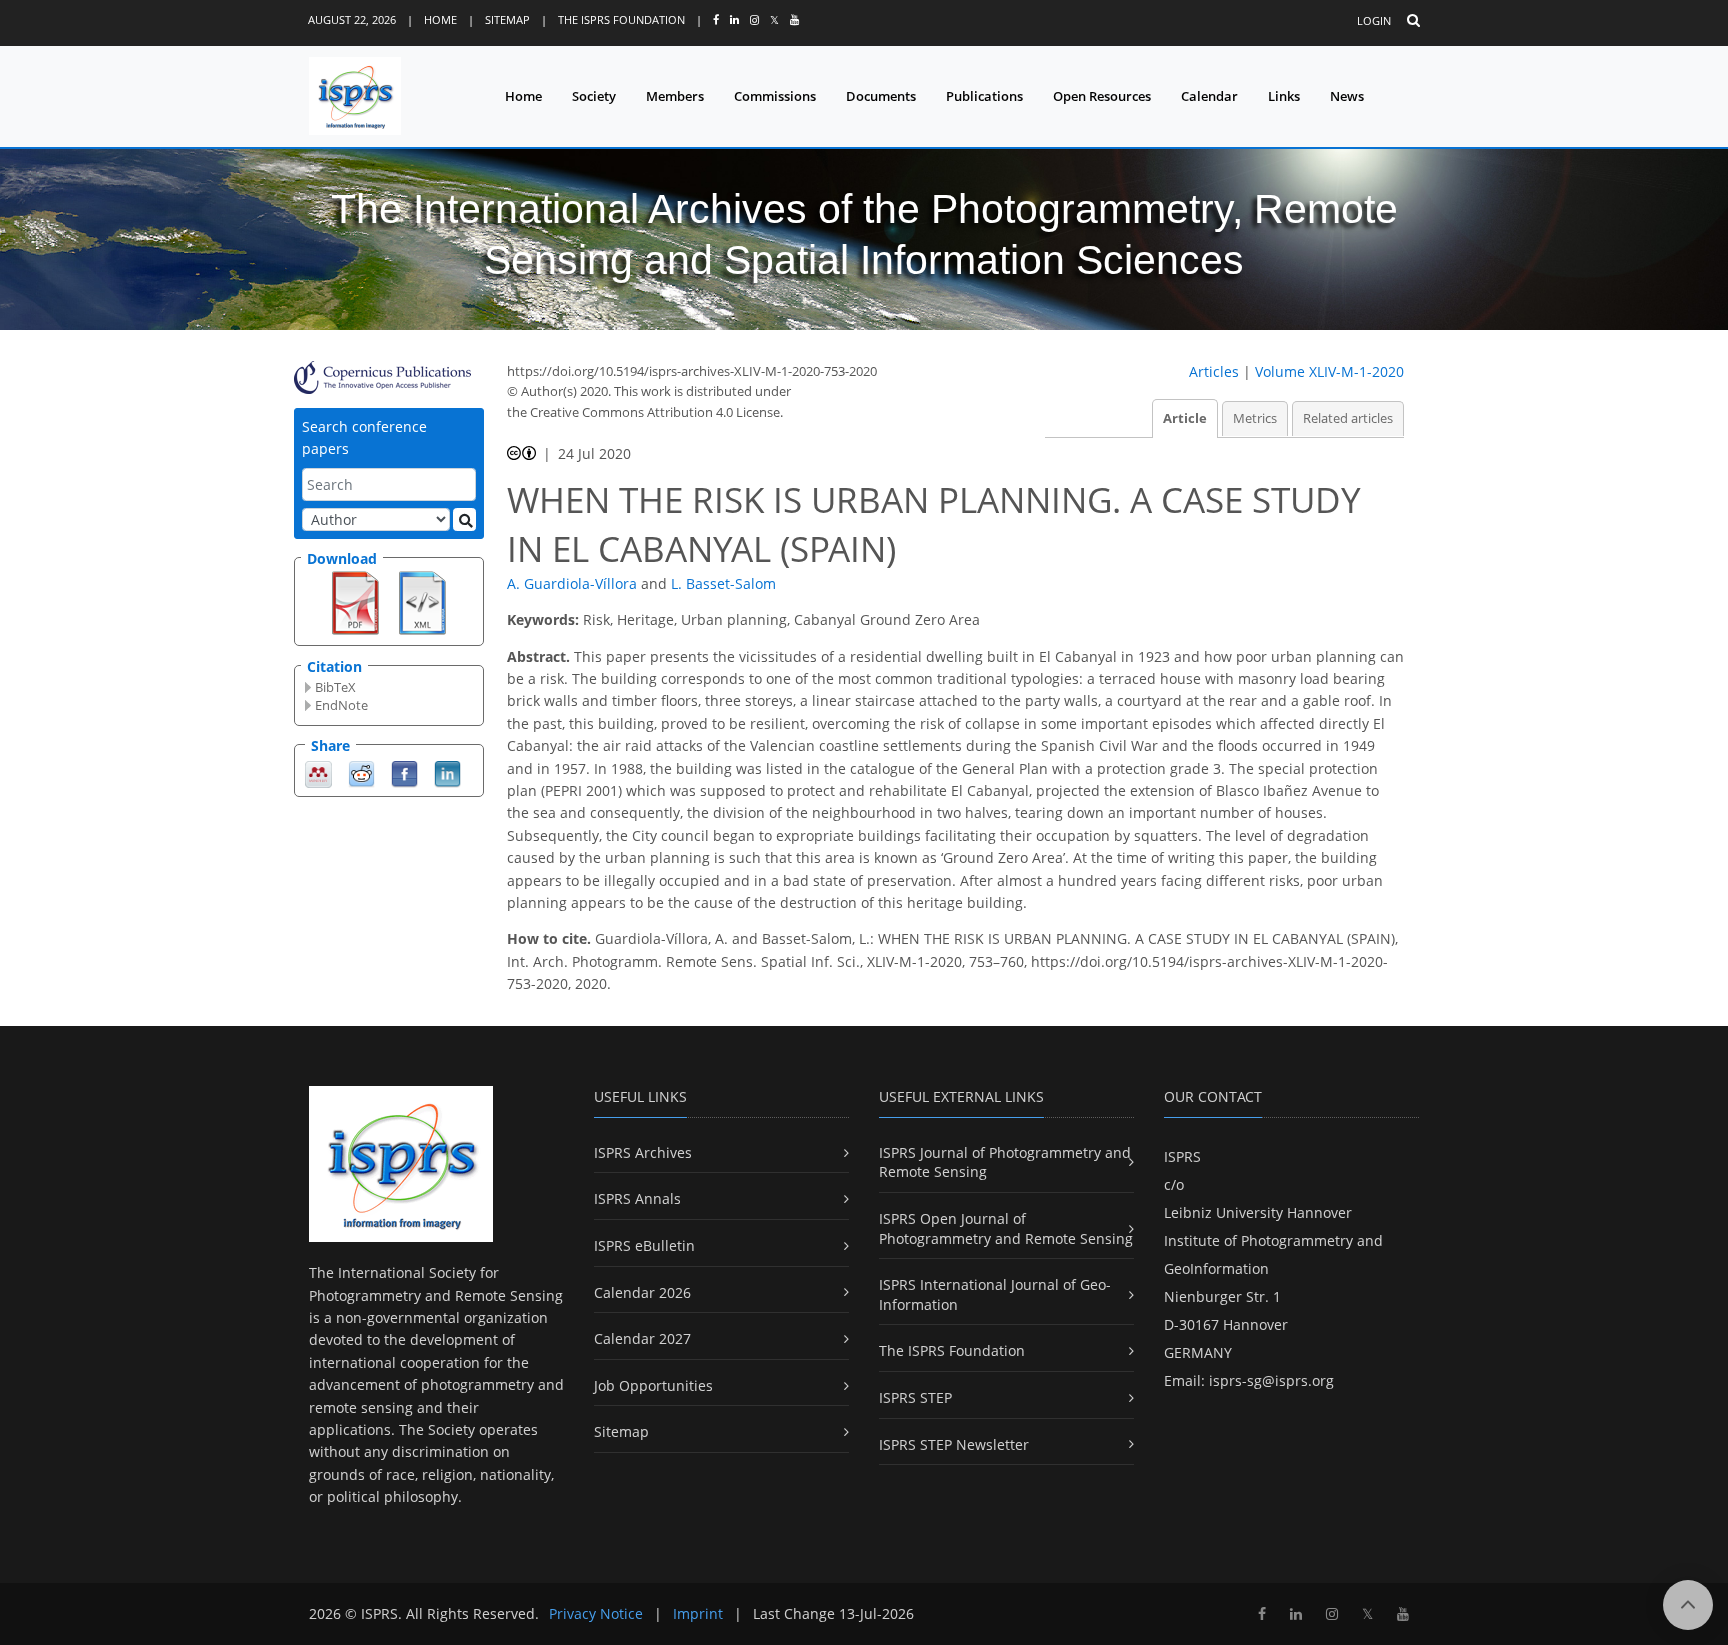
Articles (1214, 371)
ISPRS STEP (915, 1397)
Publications (984, 96)
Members (675, 96)
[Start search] (464, 519)
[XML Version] (422, 601)
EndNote (341, 705)
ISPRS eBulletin (644, 1245)
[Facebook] (404, 772)
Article (1185, 418)
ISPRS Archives (643, 1152)
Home (440, 19)
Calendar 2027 (642, 1338)
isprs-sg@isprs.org (1271, 1380)
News (1347, 96)
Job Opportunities (653, 1385)
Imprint (698, 1613)
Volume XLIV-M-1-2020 (1329, 371)
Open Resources (1102, 96)
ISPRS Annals (637, 1198)
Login (1374, 20)
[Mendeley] (318, 772)
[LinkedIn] (447, 772)
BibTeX (335, 687)
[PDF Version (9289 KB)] (355, 601)
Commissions (775, 96)
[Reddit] (361, 772)
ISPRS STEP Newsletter (954, 1444)
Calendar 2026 (642, 1292)
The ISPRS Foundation (621, 19)
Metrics (1255, 418)
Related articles (1348, 418)
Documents (881, 96)
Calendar (1209, 96)
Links (1284, 96)
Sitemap (507, 19)
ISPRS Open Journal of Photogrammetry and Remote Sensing (1006, 1228)
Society (594, 96)
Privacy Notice (596, 1613)
